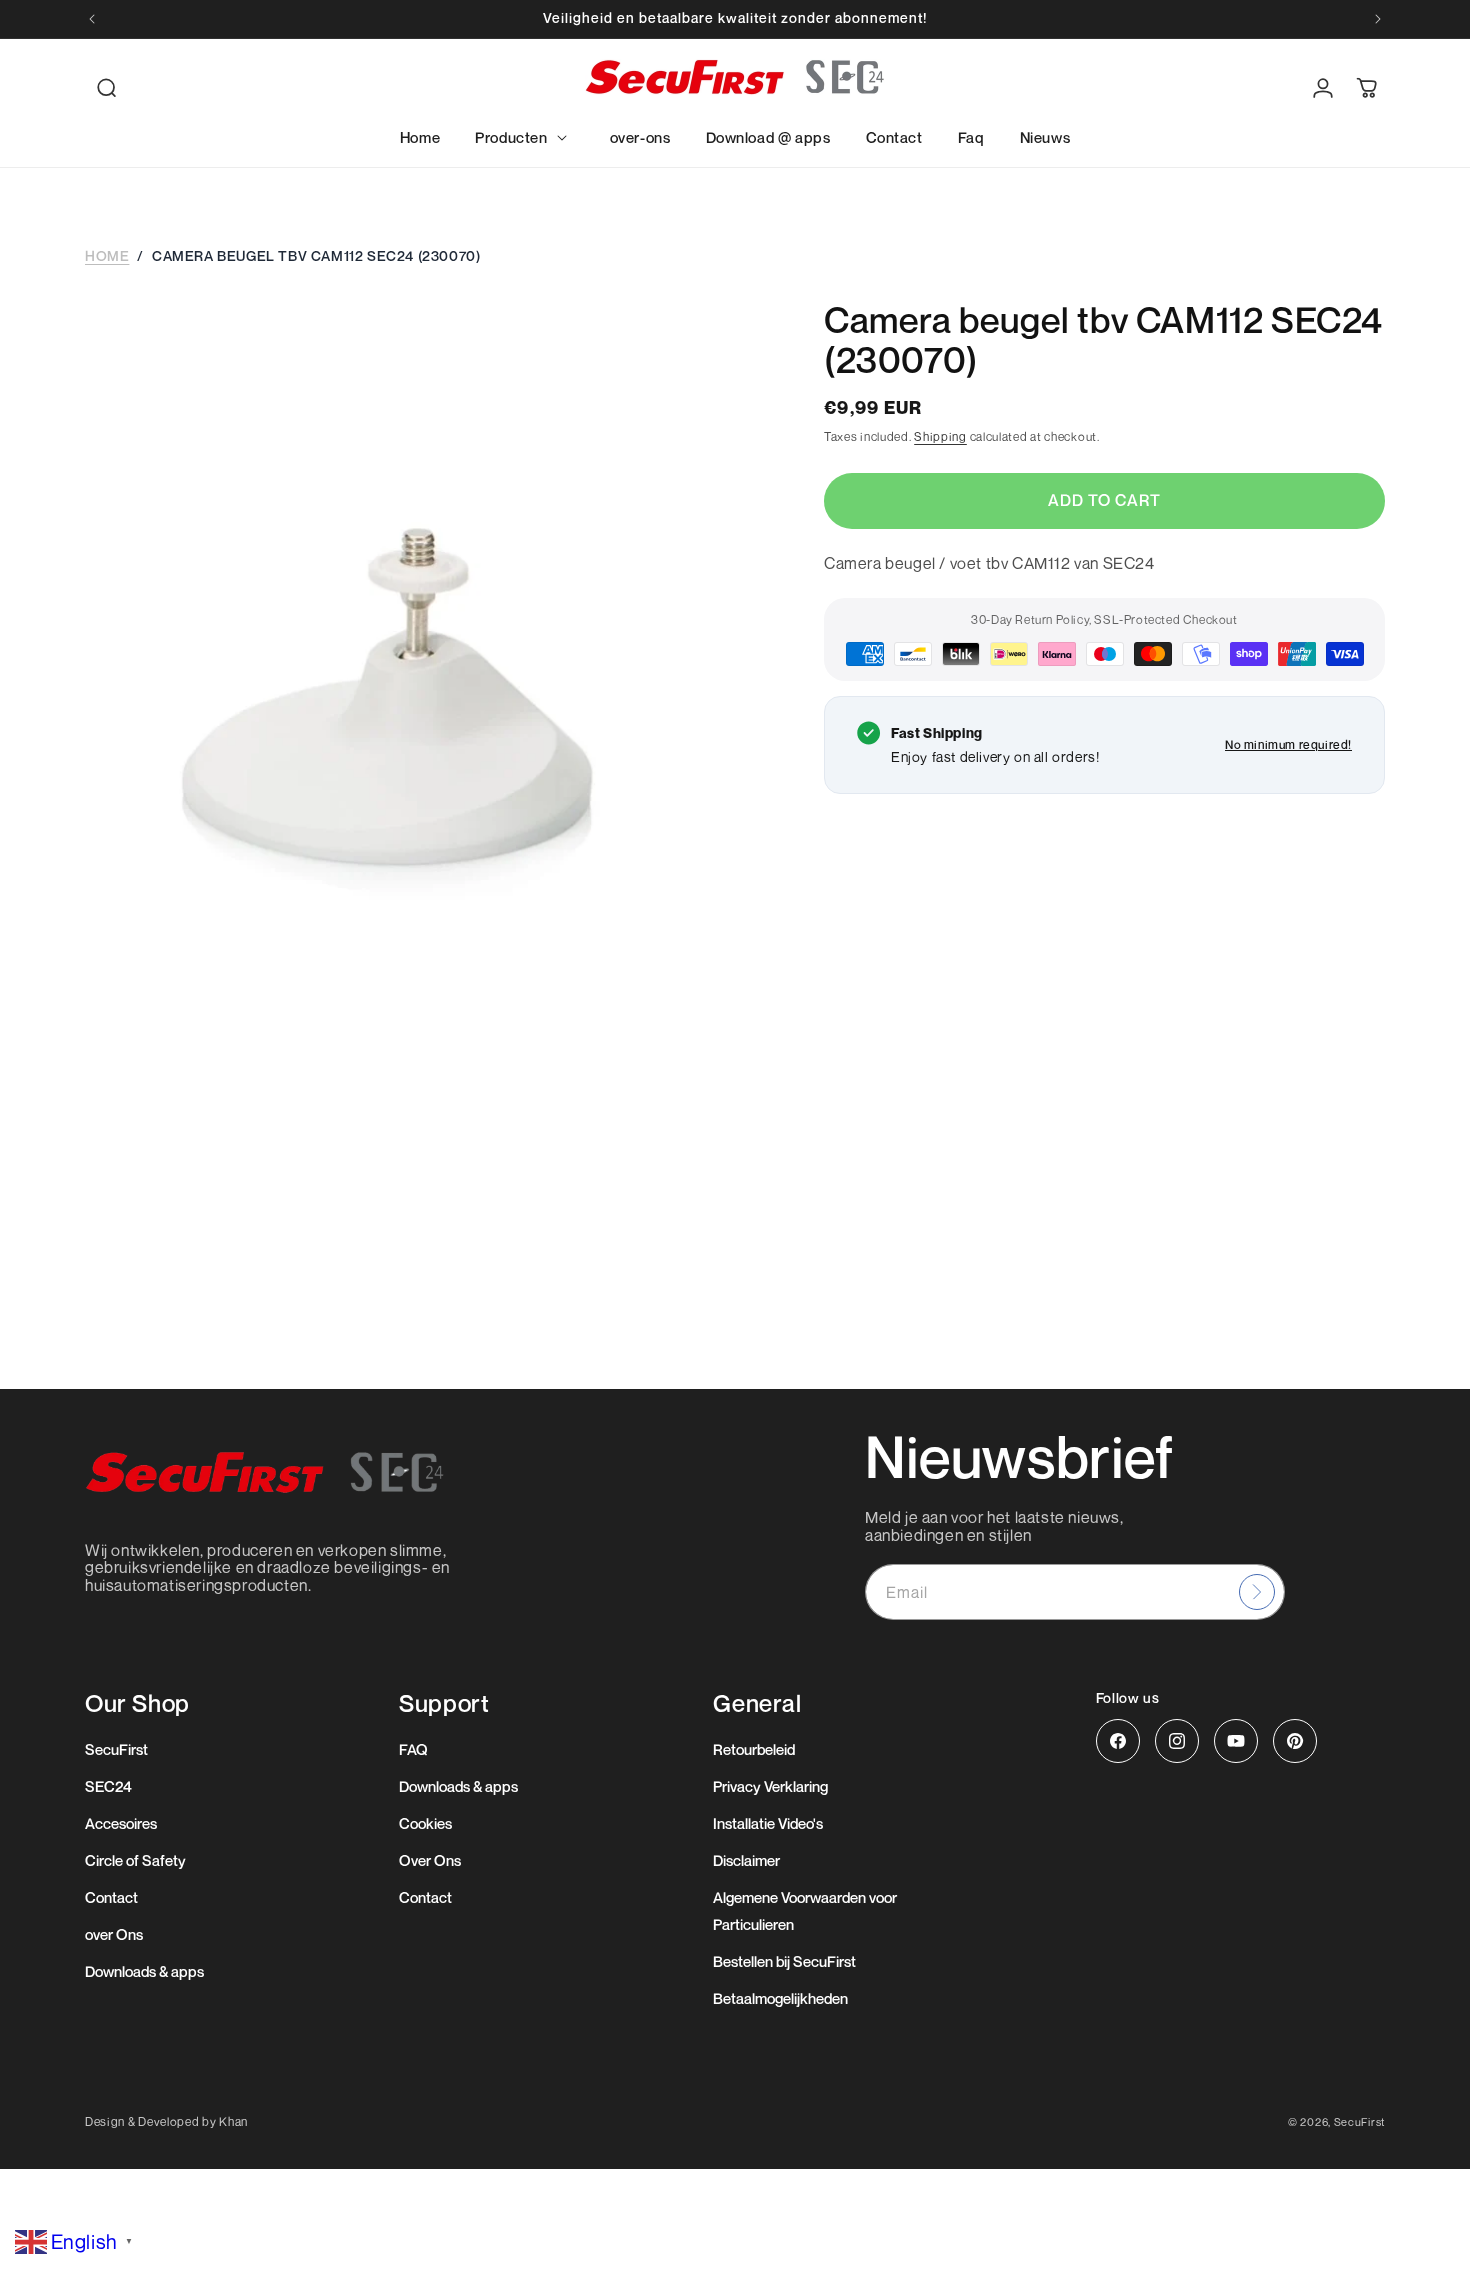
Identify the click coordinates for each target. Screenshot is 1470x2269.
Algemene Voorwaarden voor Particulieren (805, 1910)
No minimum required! (1288, 745)
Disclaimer (746, 1860)
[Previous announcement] (92, 19)
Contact (111, 1897)
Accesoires (121, 1823)
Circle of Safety (135, 1860)
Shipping (940, 436)
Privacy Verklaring (770, 1786)
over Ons (114, 1934)
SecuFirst (116, 1749)
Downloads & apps (144, 1971)
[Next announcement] (1378, 19)
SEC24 (108, 1786)
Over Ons (430, 1860)
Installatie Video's (768, 1823)
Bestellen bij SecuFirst (784, 1961)
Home (107, 256)
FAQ (413, 1749)
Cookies (425, 1823)
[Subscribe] (1257, 1592)
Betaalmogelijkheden (780, 1998)
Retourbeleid (754, 1749)
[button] (107, 88)
